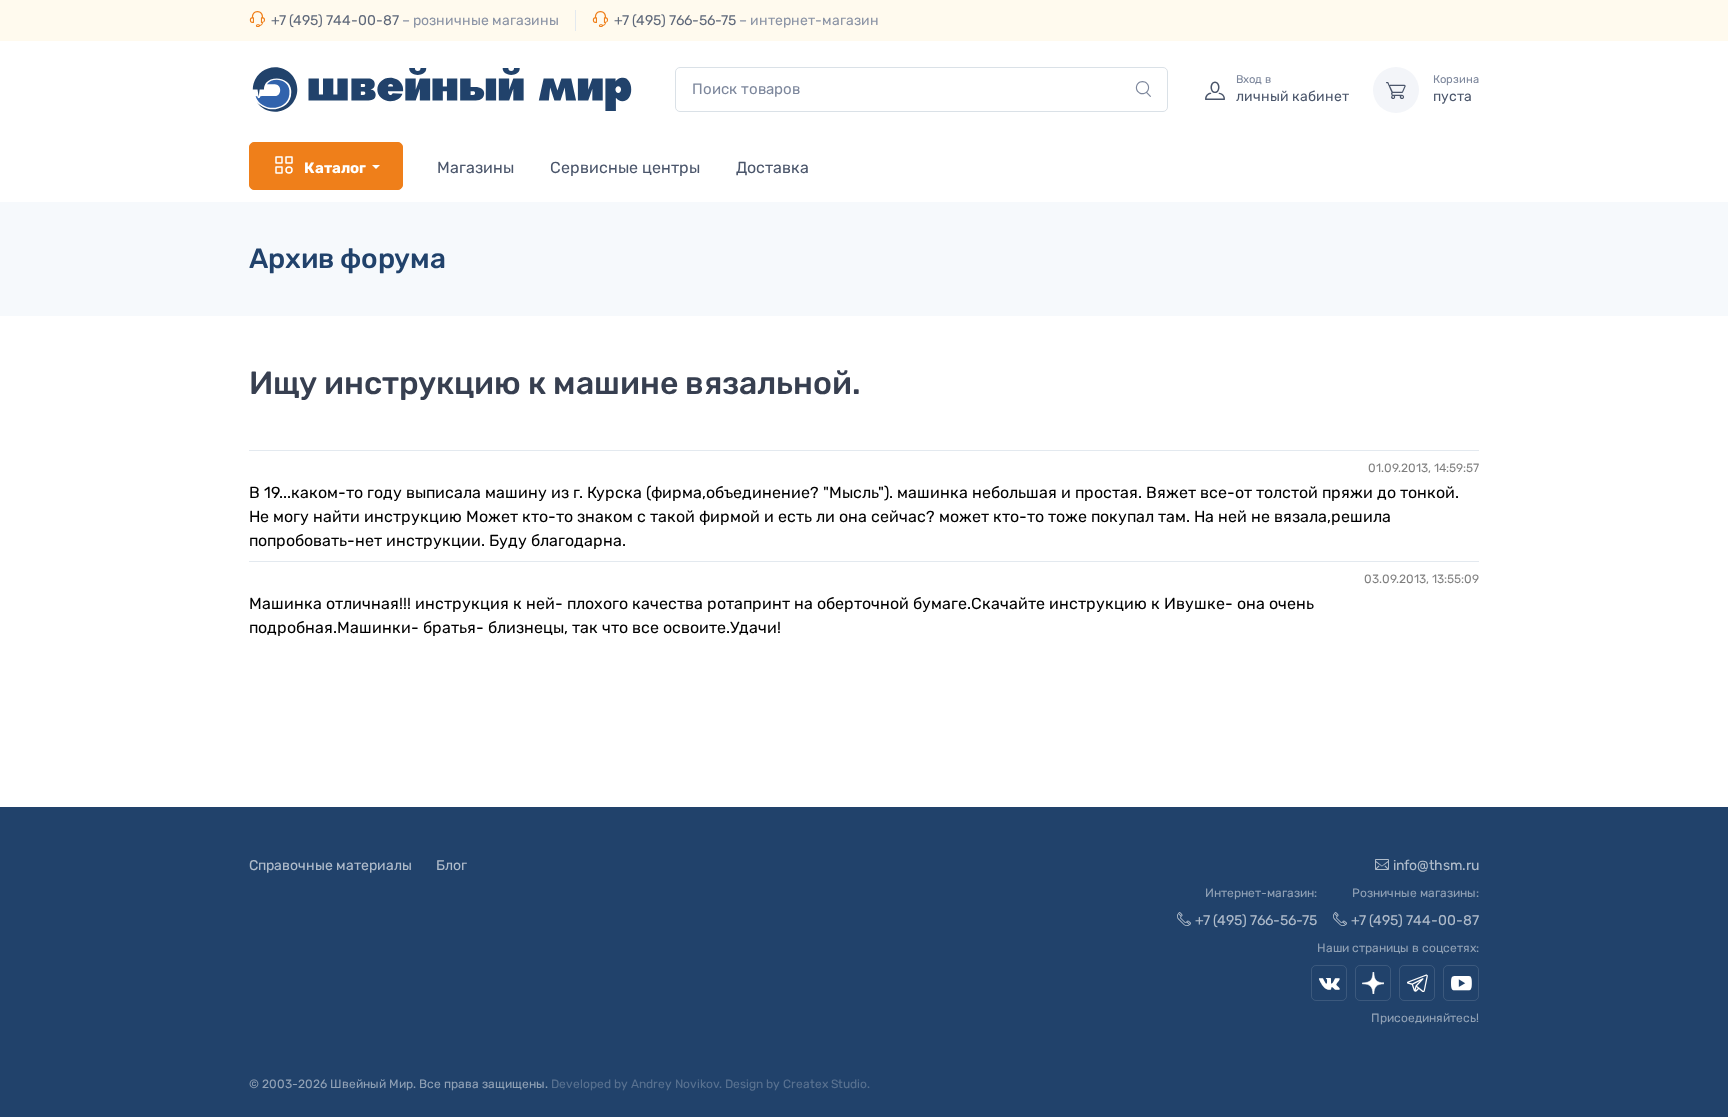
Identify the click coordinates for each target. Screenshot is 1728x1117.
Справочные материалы (330, 865)
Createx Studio (825, 1084)
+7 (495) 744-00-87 (335, 20)
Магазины (475, 167)
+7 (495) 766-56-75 (675, 20)
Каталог (335, 168)
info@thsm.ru (1436, 865)
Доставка (772, 167)
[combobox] (921, 89)
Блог (451, 865)
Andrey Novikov (675, 1084)
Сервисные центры (625, 167)
